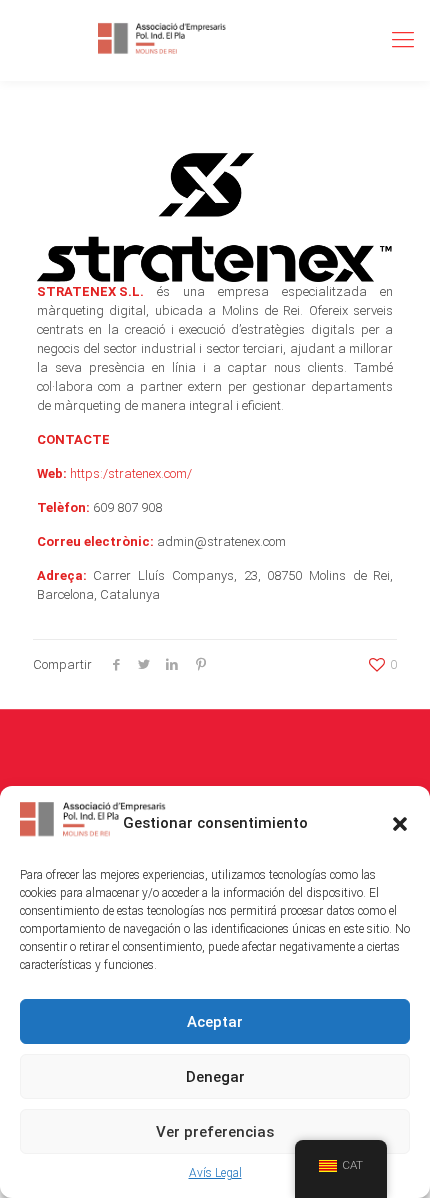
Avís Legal (215, 1173)
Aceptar (215, 1022)
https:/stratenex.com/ (131, 473)
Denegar (215, 1077)
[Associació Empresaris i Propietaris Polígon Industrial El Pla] (163, 40)
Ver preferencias (215, 1132)
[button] (400, 824)
